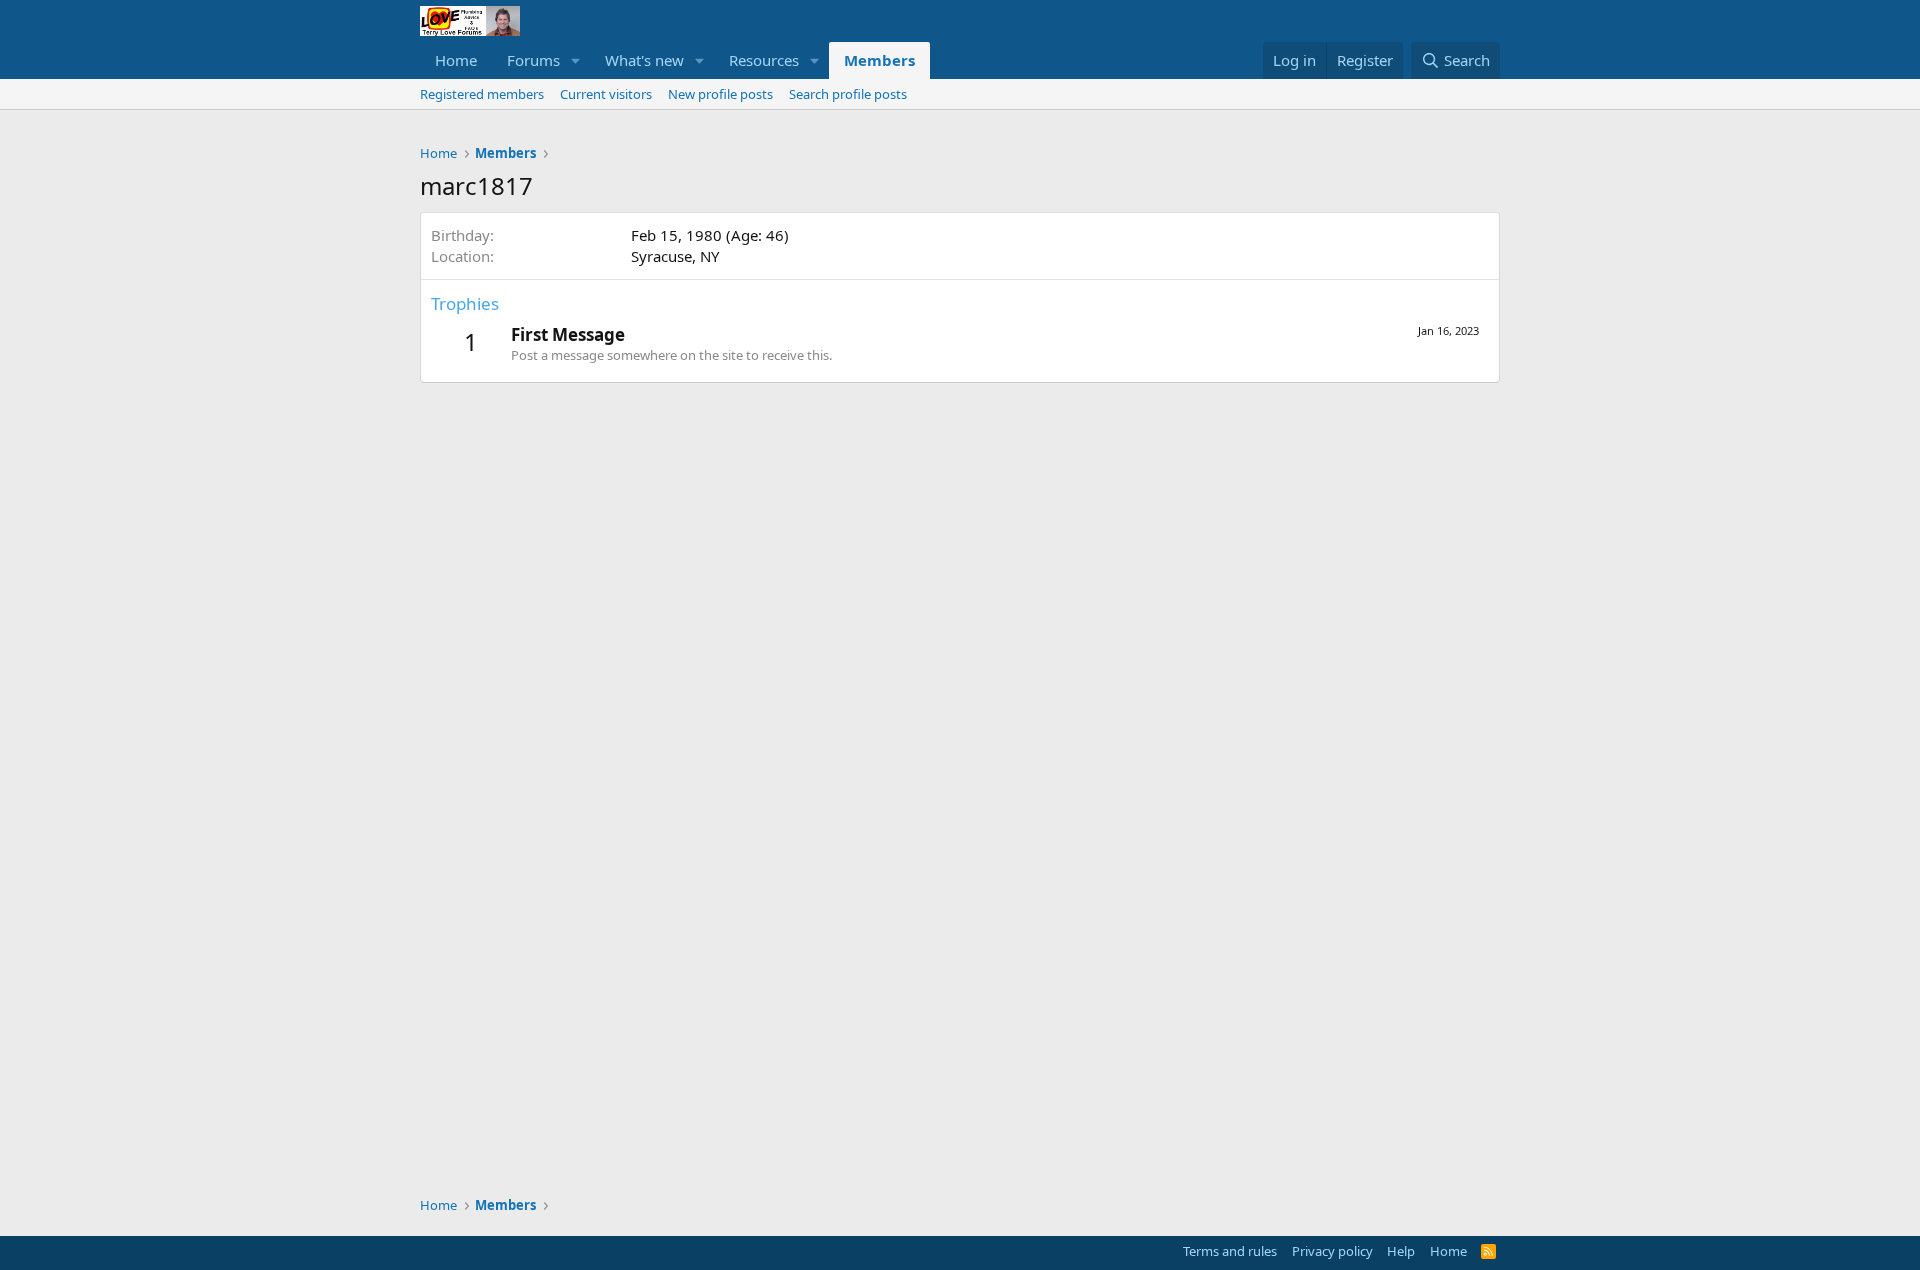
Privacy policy (1332, 1251)
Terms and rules (1230, 1251)
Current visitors (606, 94)
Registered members (482, 94)
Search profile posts (848, 94)
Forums (533, 60)
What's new (644, 60)
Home (456, 60)
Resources (764, 60)
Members (879, 60)
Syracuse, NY (675, 256)
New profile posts (720, 94)
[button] (576, 60)
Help (1401, 1251)
